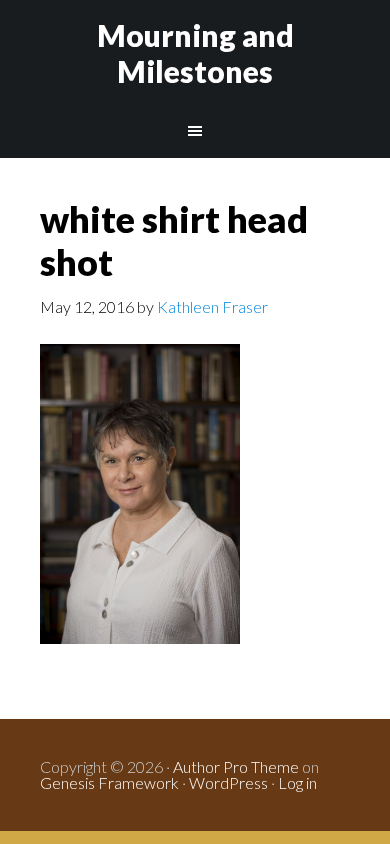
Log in (297, 782)
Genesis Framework (109, 782)
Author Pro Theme (236, 766)
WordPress (228, 782)
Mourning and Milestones (195, 53)
